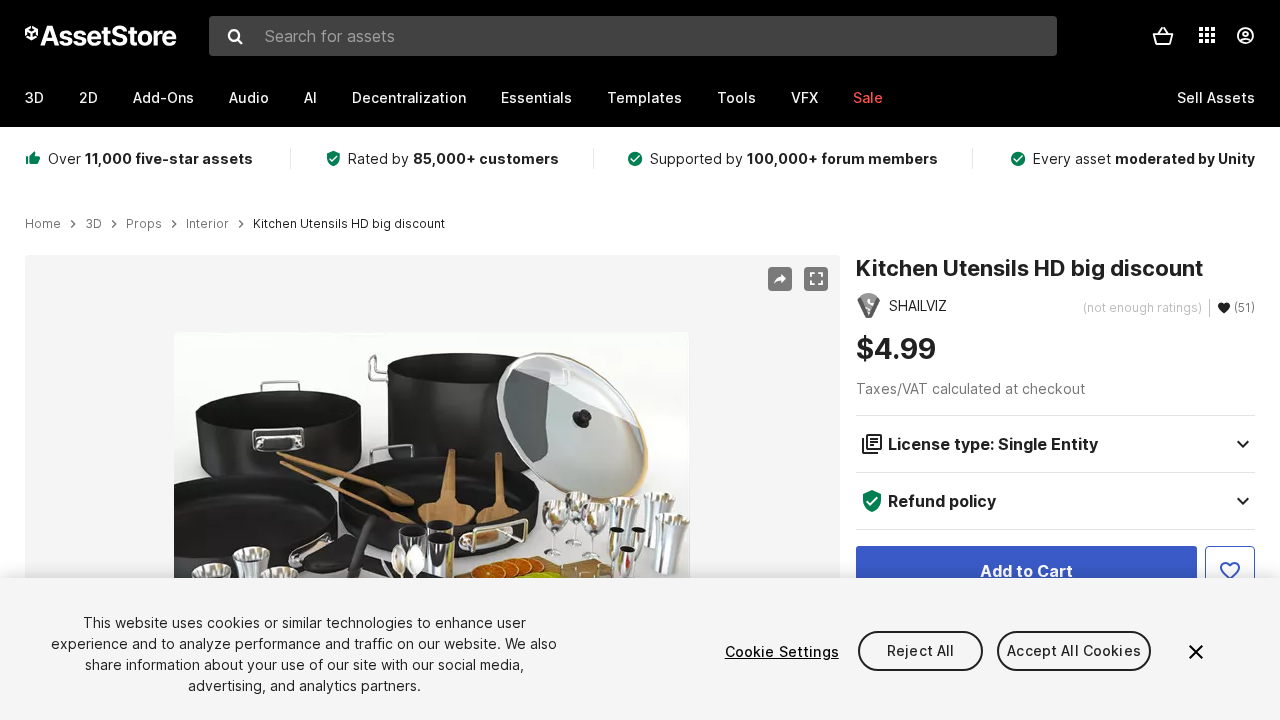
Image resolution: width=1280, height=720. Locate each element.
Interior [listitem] (207, 224)
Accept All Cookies (1074, 651)
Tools (736, 97)
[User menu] (1245, 36)
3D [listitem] (93, 224)
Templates (644, 97)
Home (43, 224)
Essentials (536, 97)
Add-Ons (163, 97)
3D (34, 97)
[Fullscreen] (816, 279)
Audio (249, 97)
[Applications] (1207, 35)
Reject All (920, 651)
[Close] (1196, 652)
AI (310, 97)
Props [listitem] (144, 224)
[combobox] (633, 36)
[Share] (780, 279)
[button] (1163, 36)
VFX (804, 97)
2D (88, 97)
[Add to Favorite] (1230, 571)
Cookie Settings (782, 651)
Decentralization (409, 97)
